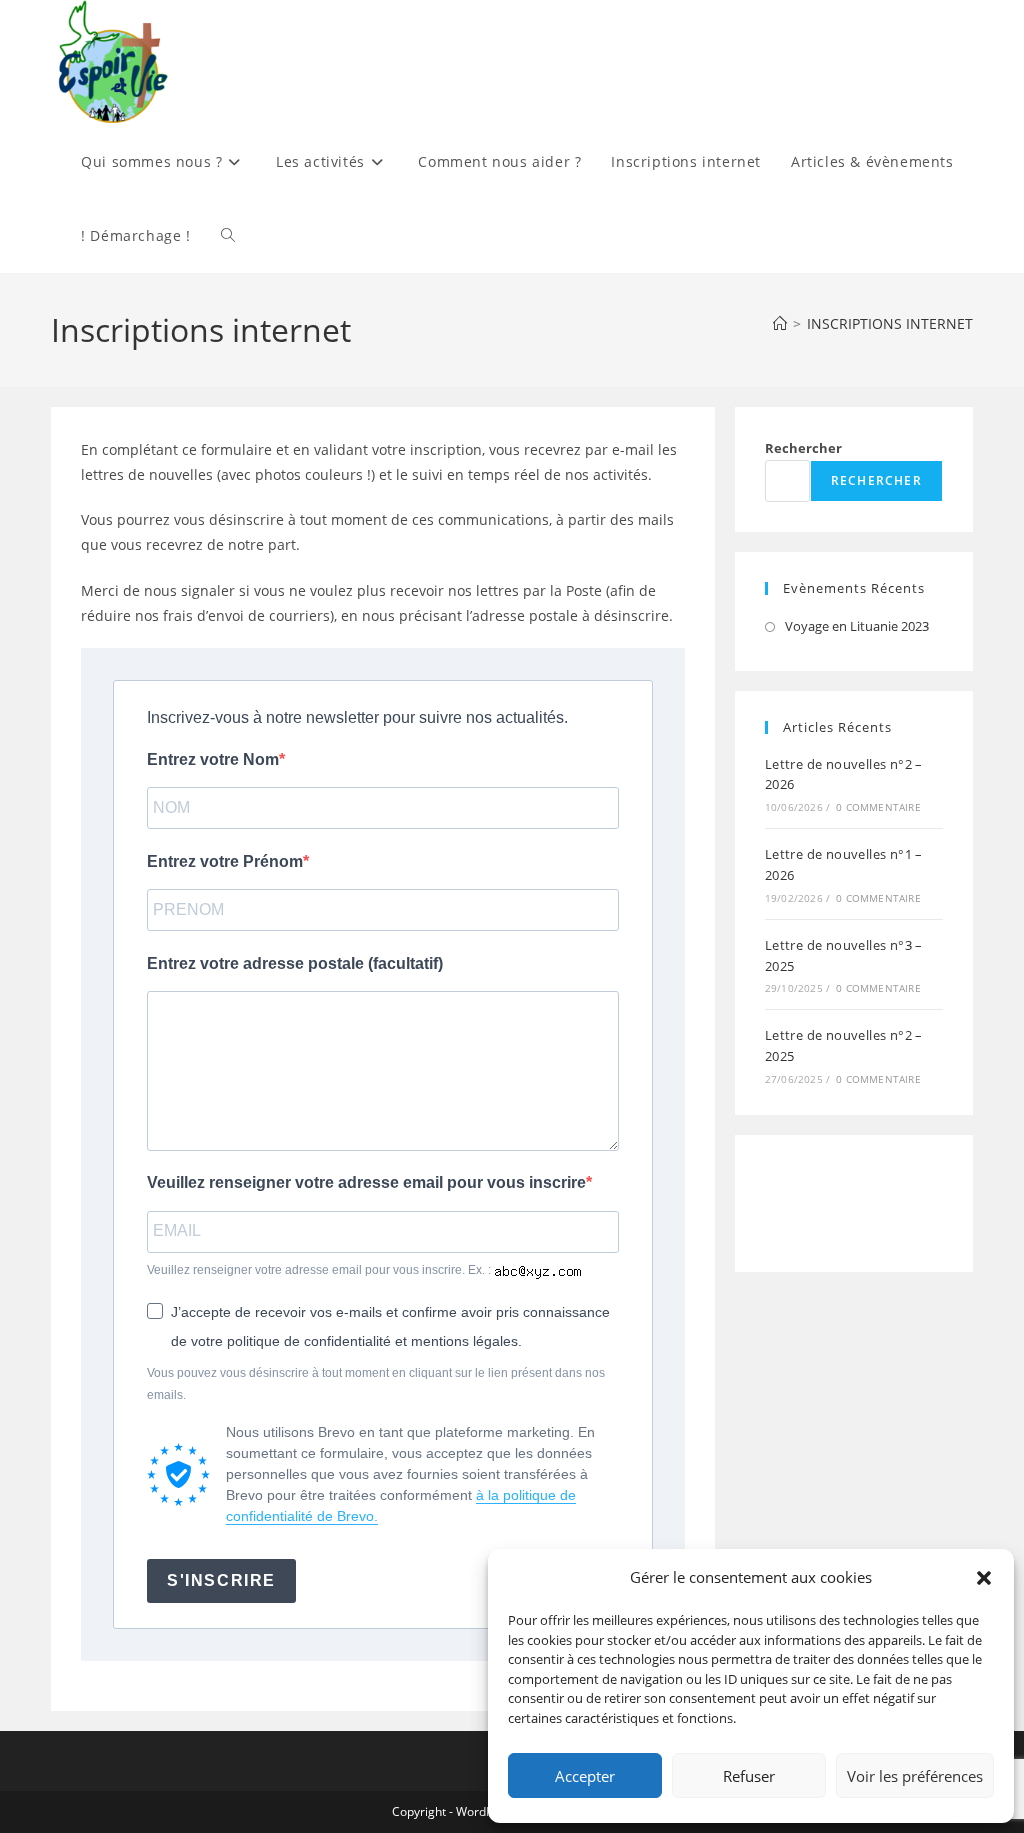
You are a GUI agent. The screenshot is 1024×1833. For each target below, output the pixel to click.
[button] (984, 1578)
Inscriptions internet (890, 323)
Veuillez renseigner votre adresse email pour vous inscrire (366, 1182)
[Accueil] (780, 323)
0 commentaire (878, 807)
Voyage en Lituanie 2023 (857, 626)
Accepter (585, 1776)
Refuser (749, 1776)
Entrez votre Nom (213, 759)
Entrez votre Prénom (225, 861)
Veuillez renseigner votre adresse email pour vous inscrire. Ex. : (320, 1270)
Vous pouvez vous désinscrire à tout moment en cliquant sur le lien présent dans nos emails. (376, 1384)
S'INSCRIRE (221, 1580)
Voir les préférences (915, 1776)
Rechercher (803, 448)
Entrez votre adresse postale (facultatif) (295, 963)
